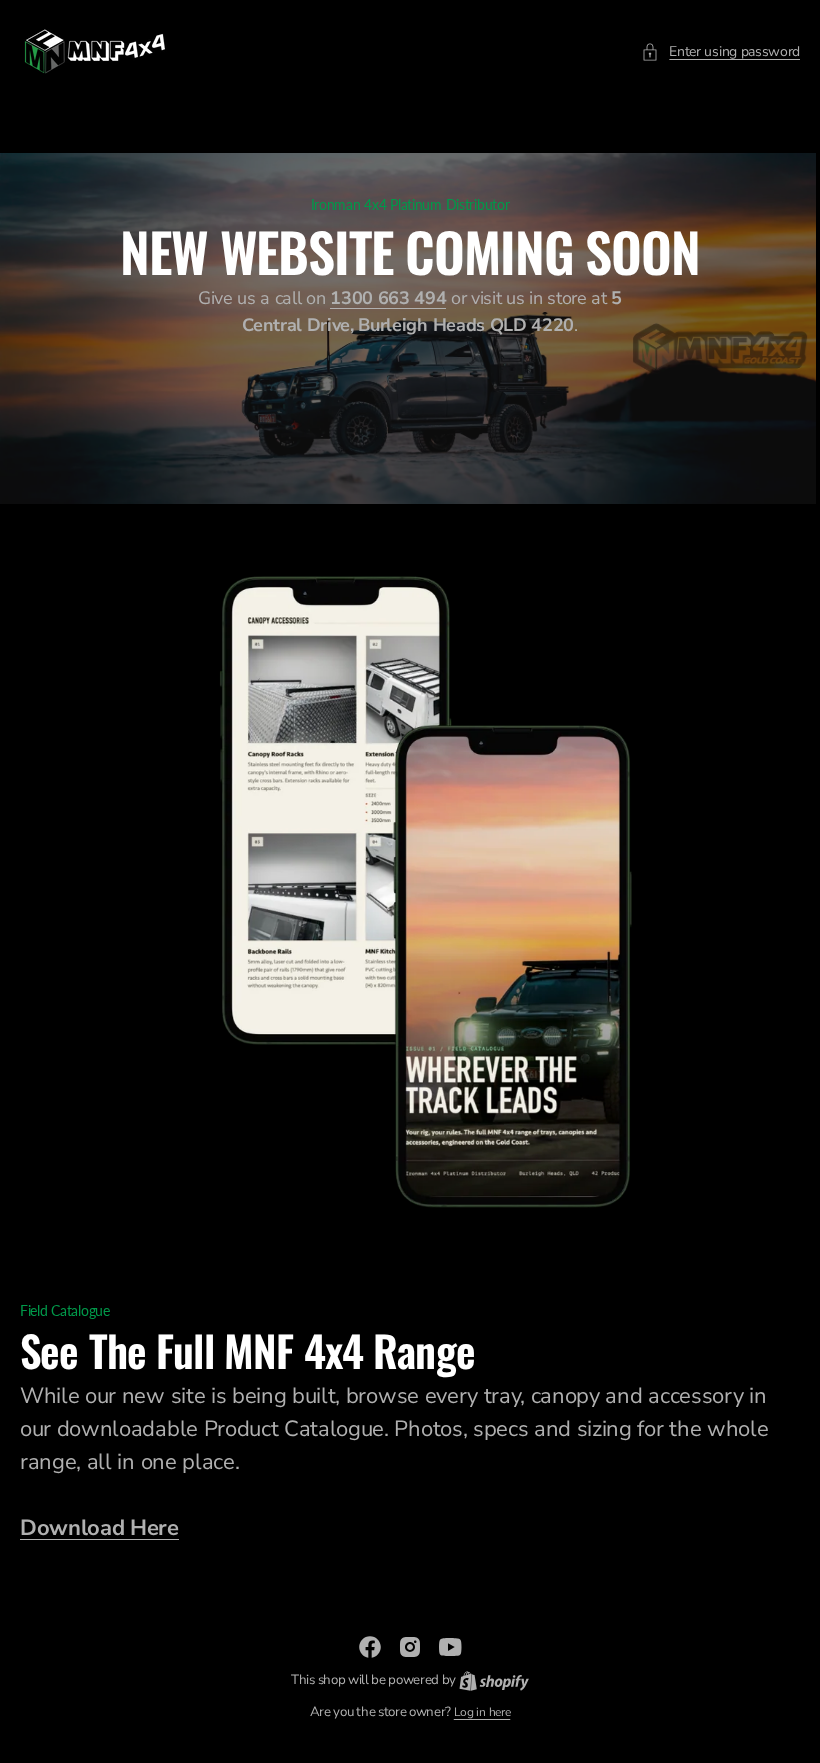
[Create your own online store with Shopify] (486, 1680)
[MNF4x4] (95, 51)
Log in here (474, 1712)
